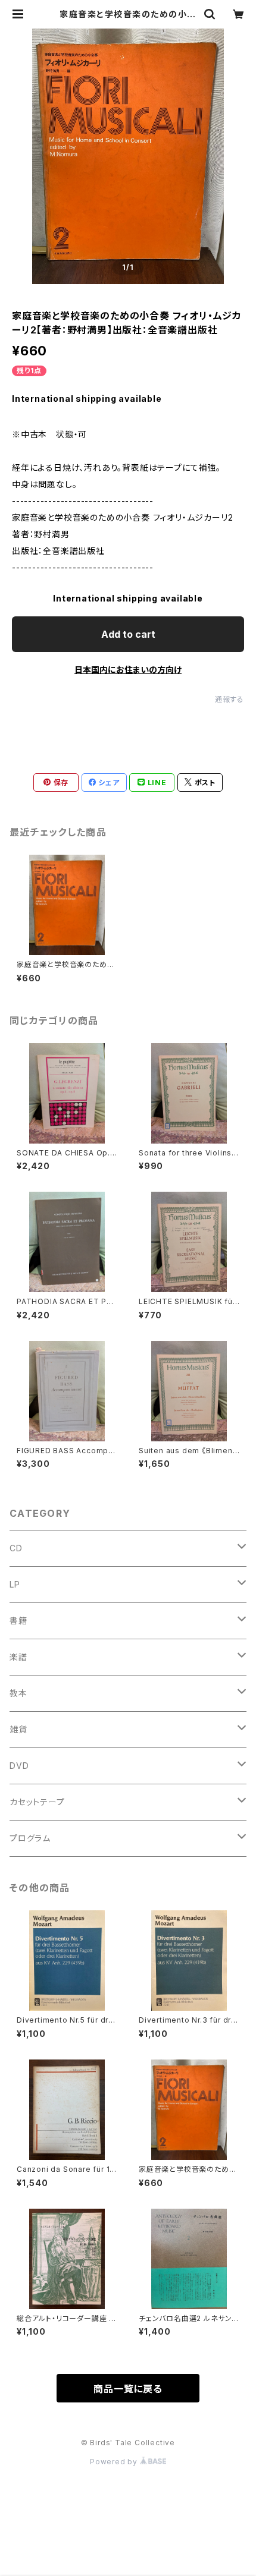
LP (15, 1584)
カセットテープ (37, 1802)
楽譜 (18, 1657)
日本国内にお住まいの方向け (128, 670)
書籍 (18, 1621)
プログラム (30, 1838)
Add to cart (128, 634)
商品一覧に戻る (128, 2389)
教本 (18, 1693)
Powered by (115, 2462)
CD (16, 1548)
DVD (19, 1766)
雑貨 (18, 1729)
